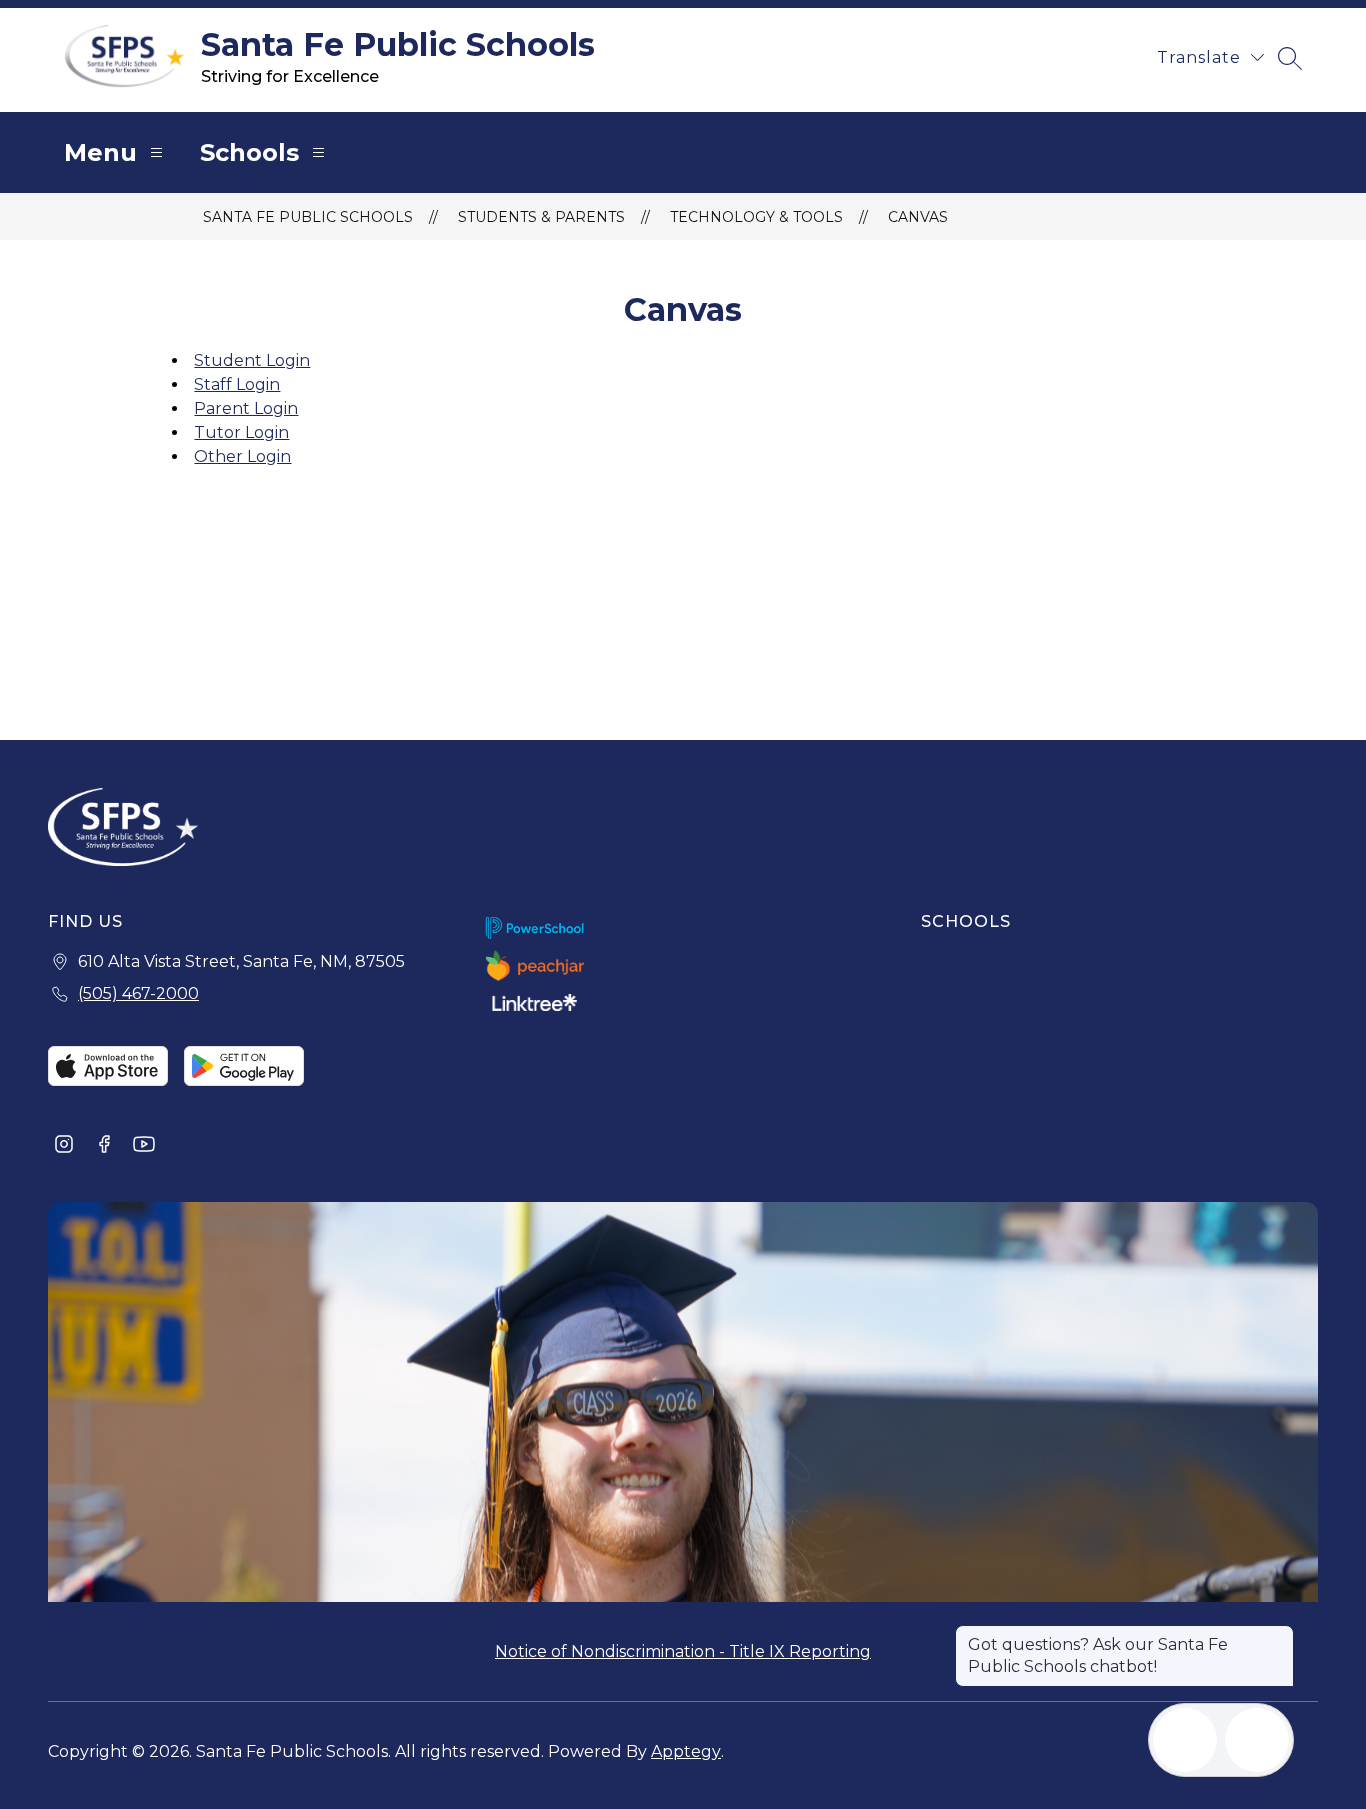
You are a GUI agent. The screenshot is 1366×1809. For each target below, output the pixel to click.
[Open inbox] (1185, 1740)
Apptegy (686, 1751)
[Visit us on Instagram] (64, 1146)
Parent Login (246, 408)
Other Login (242, 456)
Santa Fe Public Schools (308, 217)
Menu (100, 152)
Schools (249, 152)
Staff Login (237, 384)
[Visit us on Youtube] (144, 1146)
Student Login (252, 360)
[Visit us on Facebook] (104, 1146)
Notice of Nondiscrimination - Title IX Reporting (683, 1651)
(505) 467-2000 (138, 993)
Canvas (918, 217)
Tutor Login (241, 432)
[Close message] (1278, 1635)
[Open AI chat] (1257, 1740)
